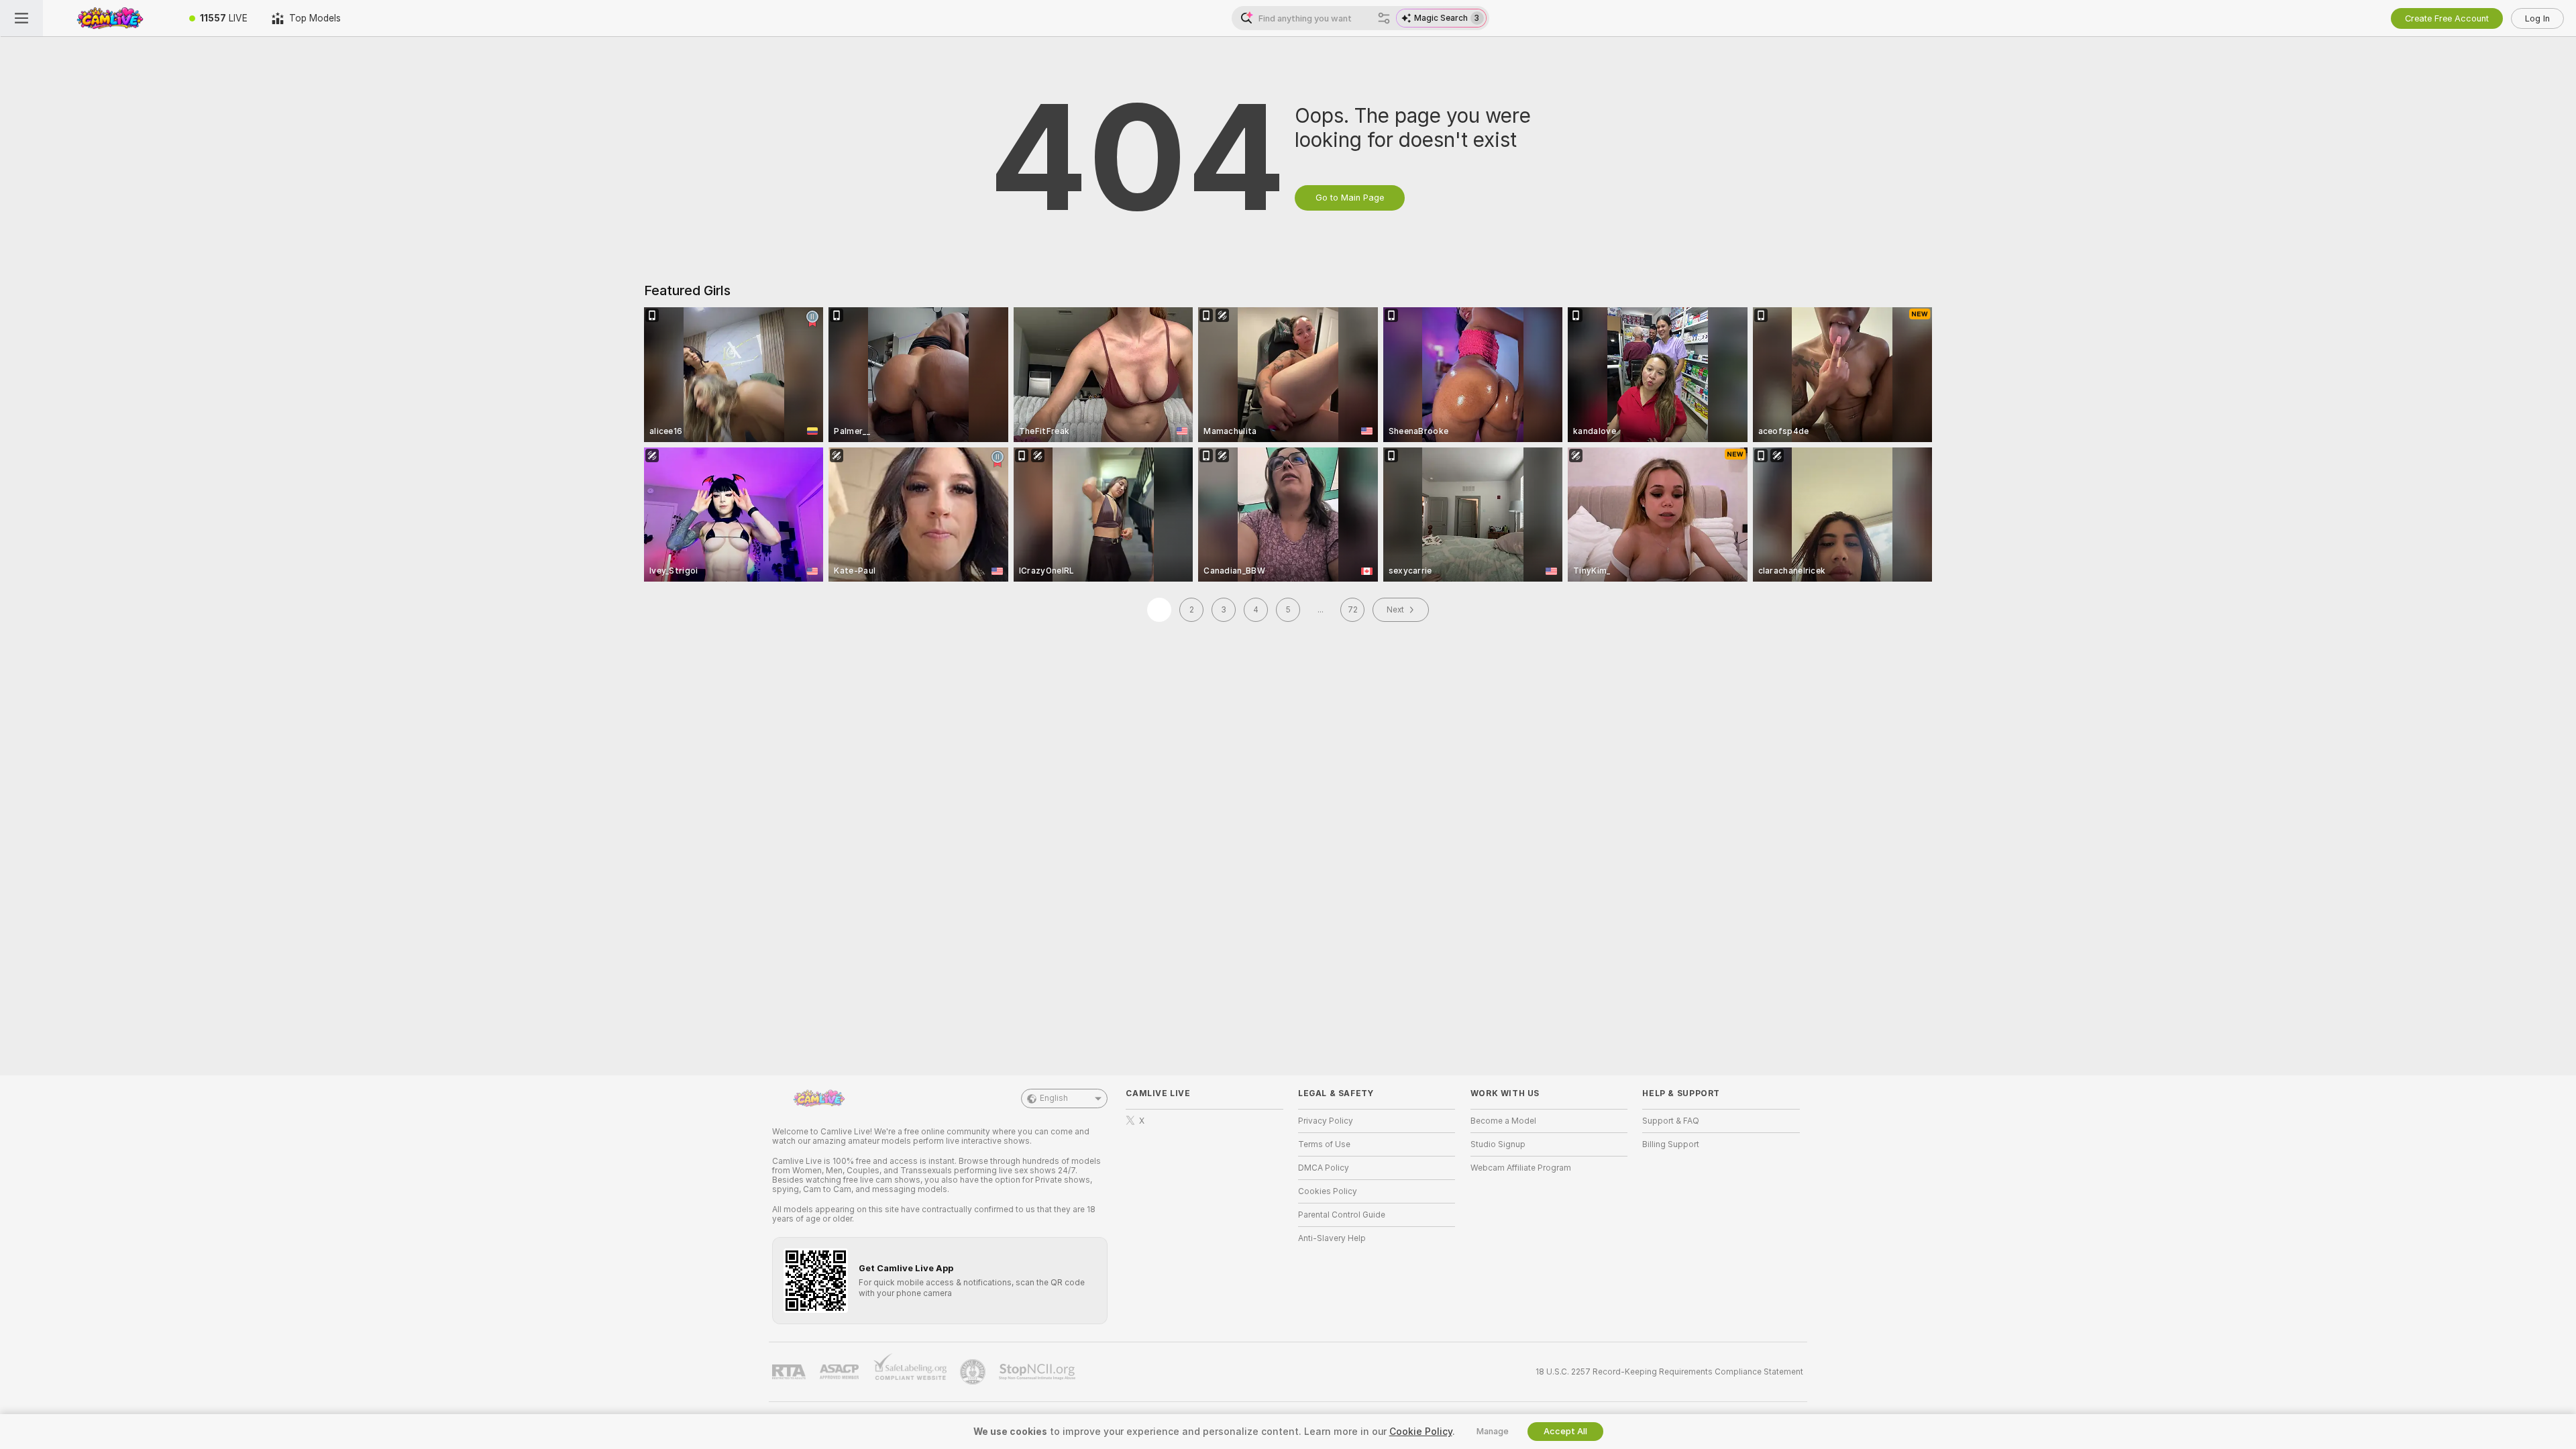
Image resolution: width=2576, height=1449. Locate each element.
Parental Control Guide (1342, 1215)
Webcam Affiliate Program (1521, 1168)
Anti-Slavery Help (1332, 1238)
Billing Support (1671, 1144)
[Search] (1384, 18)
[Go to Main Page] (110, 18)
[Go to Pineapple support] (974, 1372)
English (1054, 1098)
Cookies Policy (1328, 1191)
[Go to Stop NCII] (1038, 1372)
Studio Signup (1498, 1144)
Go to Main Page (1350, 198)
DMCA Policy (1324, 1168)
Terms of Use (1324, 1144)
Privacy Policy (1326, 1121)
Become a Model (1503, 1121)
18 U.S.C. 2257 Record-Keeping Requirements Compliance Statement (1669, 1372)
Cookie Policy (1421, 1432)
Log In (2537, 18)
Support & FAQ (1671, 1121)
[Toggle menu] (21, 18)
